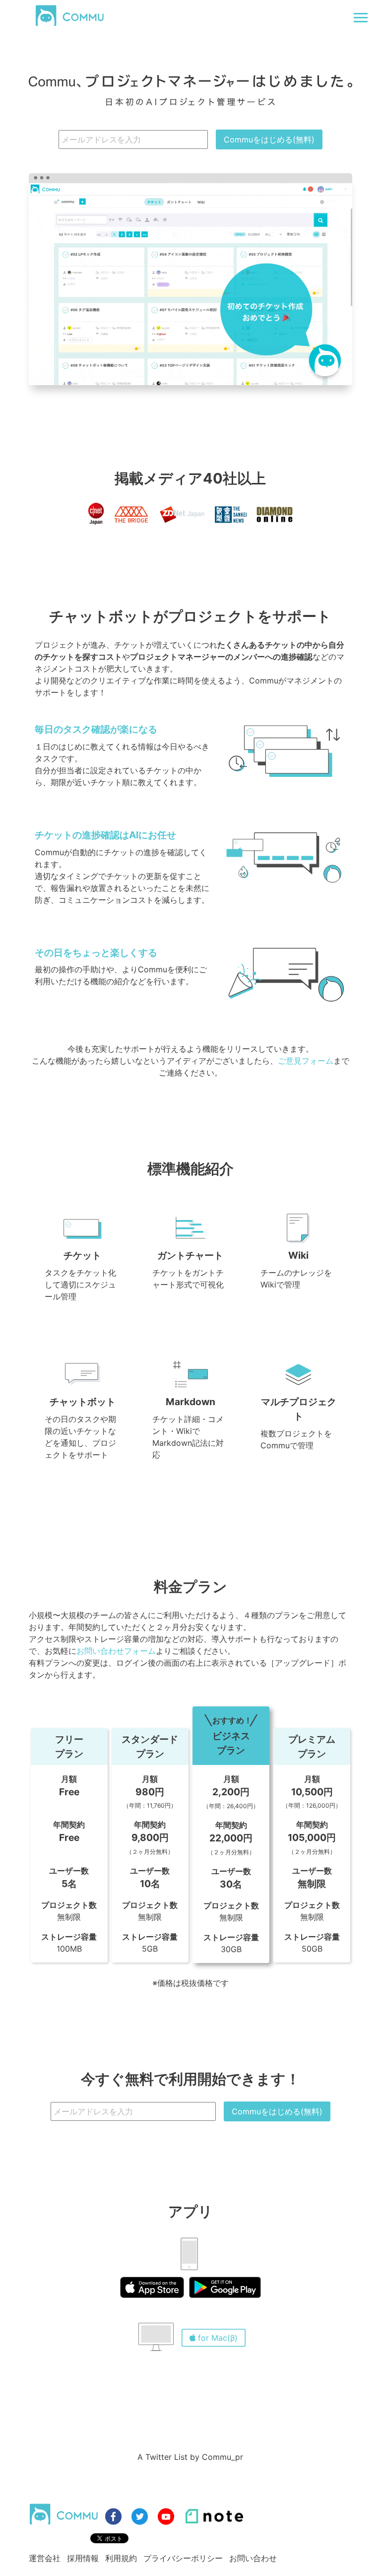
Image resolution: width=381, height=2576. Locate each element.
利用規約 (121, 2558)
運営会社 (45, 2558)
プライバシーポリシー (183, 2558)
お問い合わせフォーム (116, 1651)
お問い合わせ (253, 2558)
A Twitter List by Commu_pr (190, 2457)
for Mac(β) (218, 2338)
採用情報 (83, 2558)
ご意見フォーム (306, 1061)
